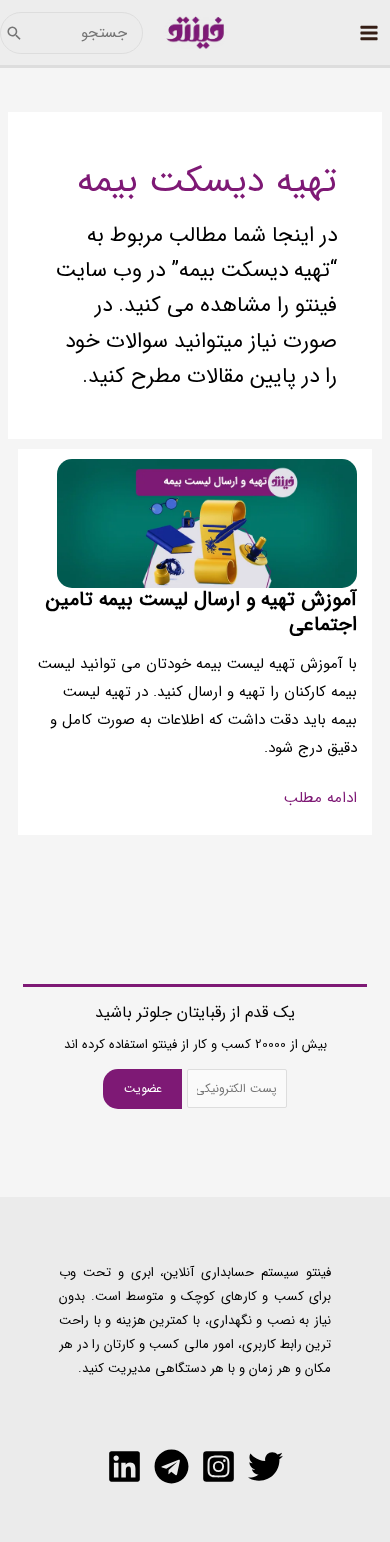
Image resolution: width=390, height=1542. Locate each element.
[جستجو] (14, 33)
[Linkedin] (124, 1466)
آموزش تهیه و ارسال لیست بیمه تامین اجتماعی (201, 612)
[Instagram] (218, 1466)
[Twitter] (265, 1466)
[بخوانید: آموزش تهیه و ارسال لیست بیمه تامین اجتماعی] (207, 523)
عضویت (143, 1088)
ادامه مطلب (320, 799)
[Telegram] (171, 1466)
